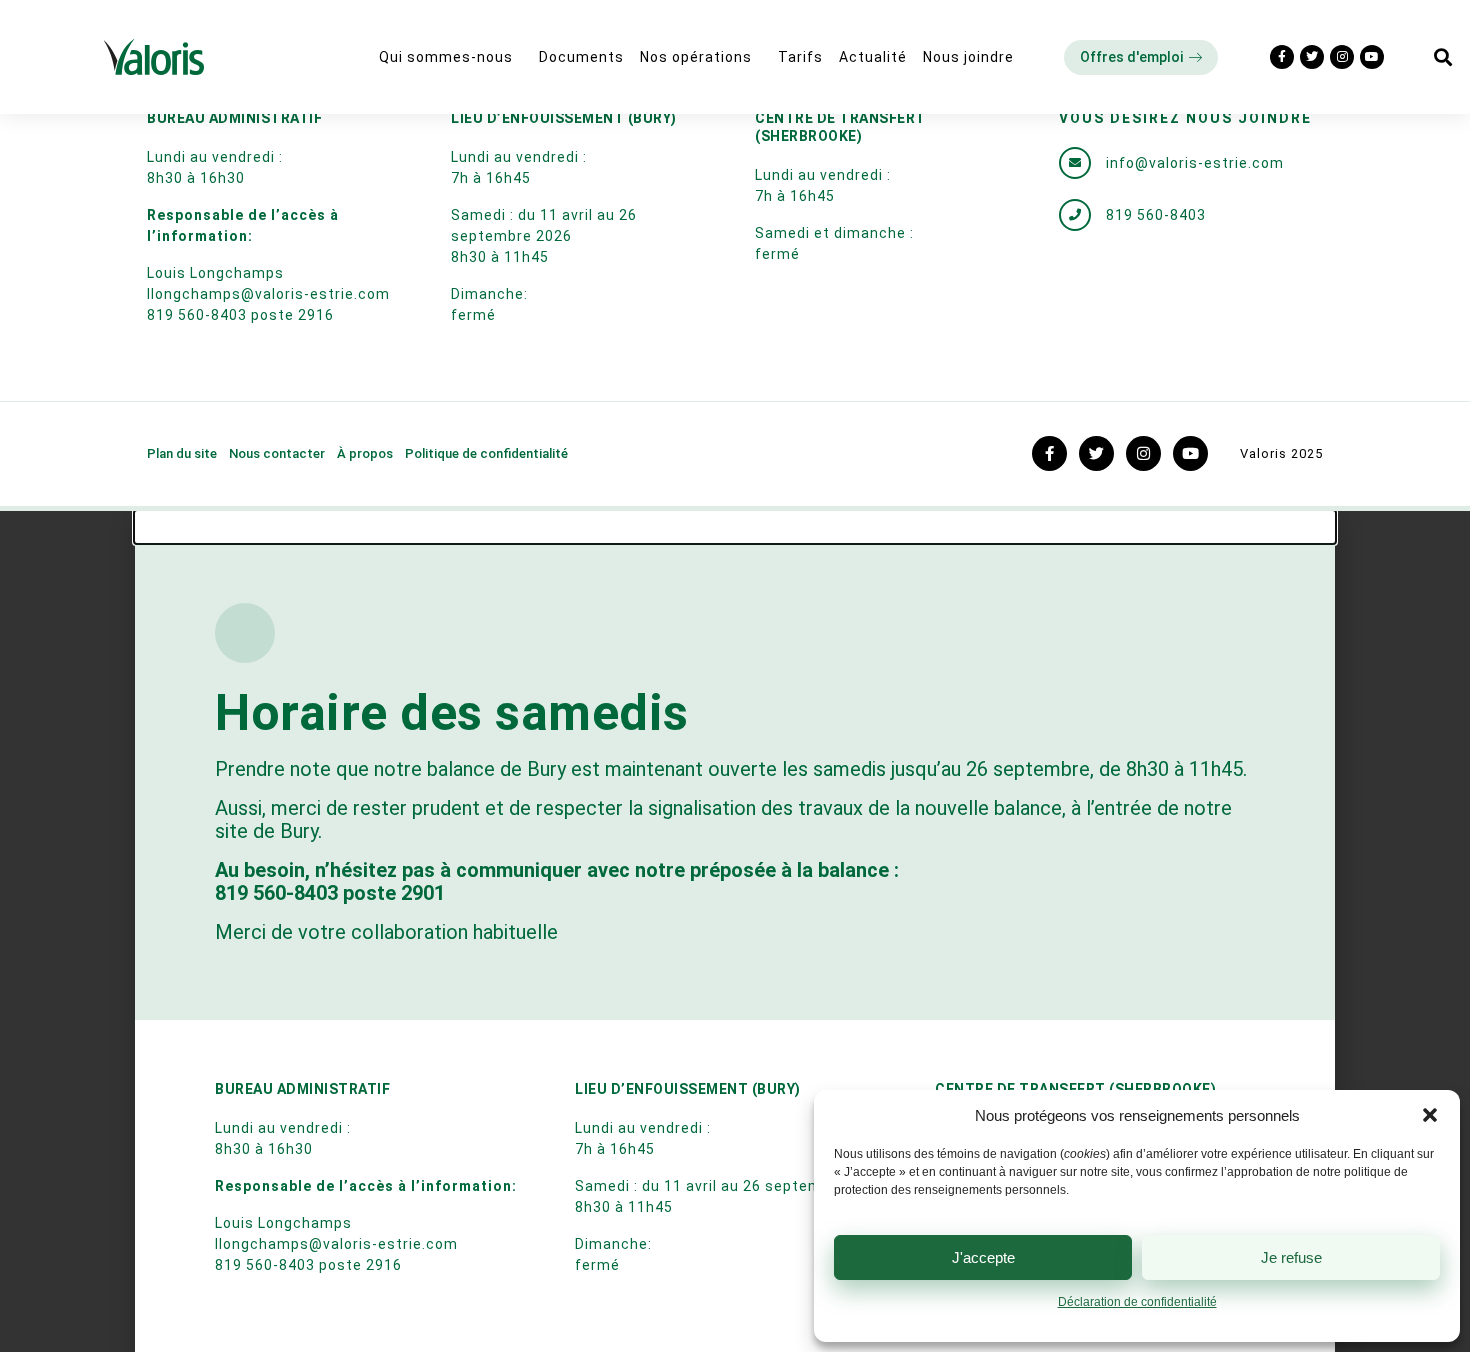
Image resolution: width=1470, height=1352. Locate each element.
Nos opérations (696, 57)
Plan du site (182, 453)
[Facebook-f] (1282, 57)
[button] (1430, 1115)
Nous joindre (968, 57)
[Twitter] (1312, 57)
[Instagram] (1342, 57)
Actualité (873, 57)
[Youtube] (1372, 57)
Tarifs (800, 57)
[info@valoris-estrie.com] (1075, 163)
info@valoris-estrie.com (1195, 163)
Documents (581, 57)
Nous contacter (277, 453)
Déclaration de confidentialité (1137, 1302)
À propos (365, 453)
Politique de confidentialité (486, 453)
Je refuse (1291, 1257)
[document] (735, 931)
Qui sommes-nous (446, 57)
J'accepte (983, 1257)
